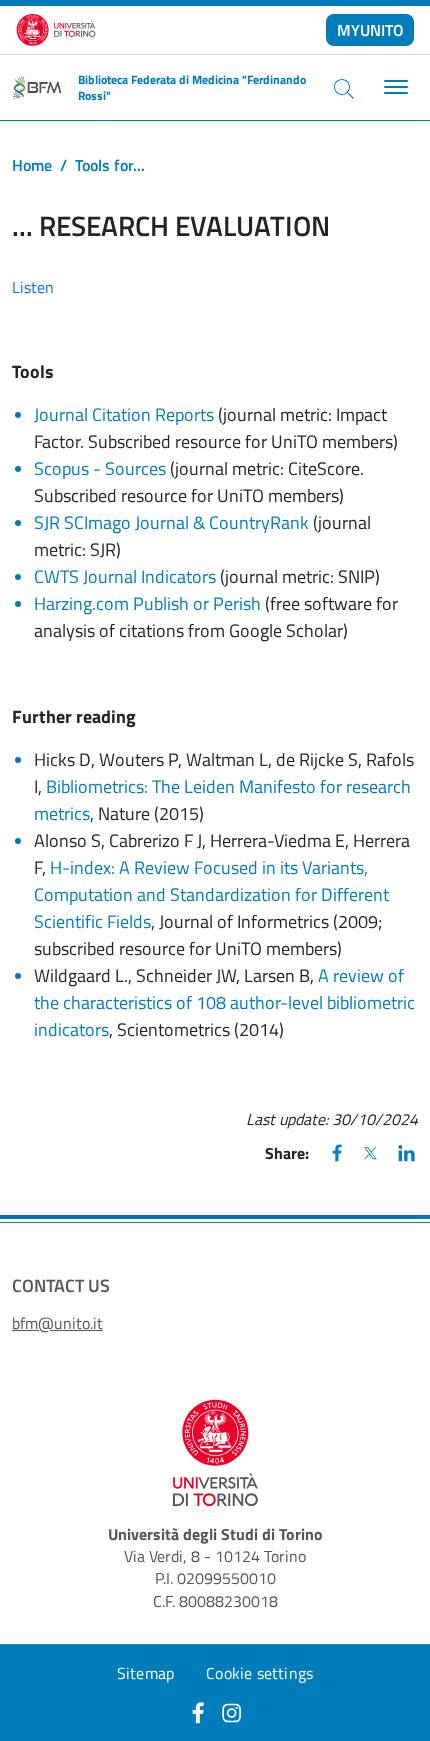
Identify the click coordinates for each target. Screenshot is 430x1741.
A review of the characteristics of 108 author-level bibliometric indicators (224, 1002)
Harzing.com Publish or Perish (147, 603)
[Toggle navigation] (393, 87)
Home (32, 165)
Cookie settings (259, 1673)
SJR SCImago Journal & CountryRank (171, 522)
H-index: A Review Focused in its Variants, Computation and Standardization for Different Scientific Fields (211, 894)
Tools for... (110, 165)
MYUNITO (370, 30)
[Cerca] (344, 88)
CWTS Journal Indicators (125, 576)
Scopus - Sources (100, 468)
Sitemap (145, 1673)
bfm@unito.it (57, 1323)
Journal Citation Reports (124, 414)
